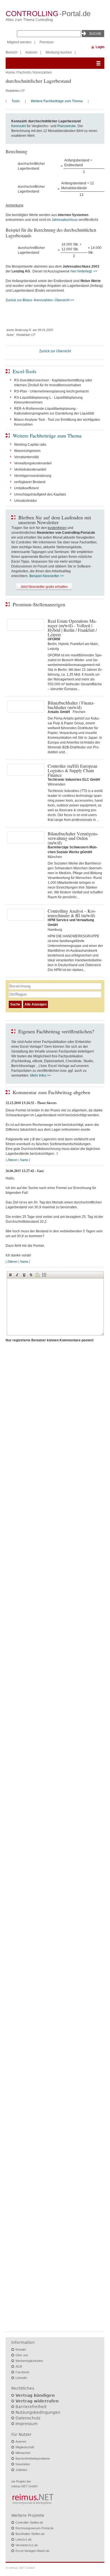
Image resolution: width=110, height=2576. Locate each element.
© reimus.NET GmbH (20, 2568)
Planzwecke (67, 126)
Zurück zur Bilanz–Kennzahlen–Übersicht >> (40, 300)
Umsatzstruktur (26, 501)
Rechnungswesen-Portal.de (35, 2528)
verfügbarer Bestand (30, 482)
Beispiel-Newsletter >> (47, 576)
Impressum (27, 2424)
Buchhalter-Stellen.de (30, 2534)
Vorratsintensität (26, 457)
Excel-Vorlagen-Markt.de (32, 2551)
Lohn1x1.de (24, 2539)
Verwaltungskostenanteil (33, 463)
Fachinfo (24, 72)
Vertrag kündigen (35, 2395)
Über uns (22, 2355)
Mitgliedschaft (25, 2447)
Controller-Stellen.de (29, 2522)
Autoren (31, 52)
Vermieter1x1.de (27, 2545)
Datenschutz (28, 2418)
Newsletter (23, 2464)
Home (10, 72)
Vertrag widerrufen (37, 2401)
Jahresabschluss (65, 220)
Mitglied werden (19, 42)
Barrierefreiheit (31, 2407)
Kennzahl (19, 126)
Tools (16, 101)
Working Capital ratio (30, 445)
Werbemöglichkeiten (29, 2361)
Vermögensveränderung (33, 476)
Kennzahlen (43, 72)
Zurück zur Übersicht (55, 351)
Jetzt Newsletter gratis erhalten (44, 587)
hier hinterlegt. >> (84, 271)
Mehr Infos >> (41, 1075)
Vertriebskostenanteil (30, 469)
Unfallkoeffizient (26, 488)
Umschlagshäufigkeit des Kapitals (40, 494)
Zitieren (12, 1160)
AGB (19, 2366)
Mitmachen (23, 2453)
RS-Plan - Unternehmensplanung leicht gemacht (51, 391)
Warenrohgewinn (27, 451)
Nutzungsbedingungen (38, 2412)
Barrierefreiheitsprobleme (33, 2458)
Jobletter (21, 2470)
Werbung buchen (59, 52)
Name (24, 1160)
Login (100, 47)
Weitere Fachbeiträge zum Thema (57, 101)
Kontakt (21, 2349)
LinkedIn (21, 2378)
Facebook (22, 2372)
